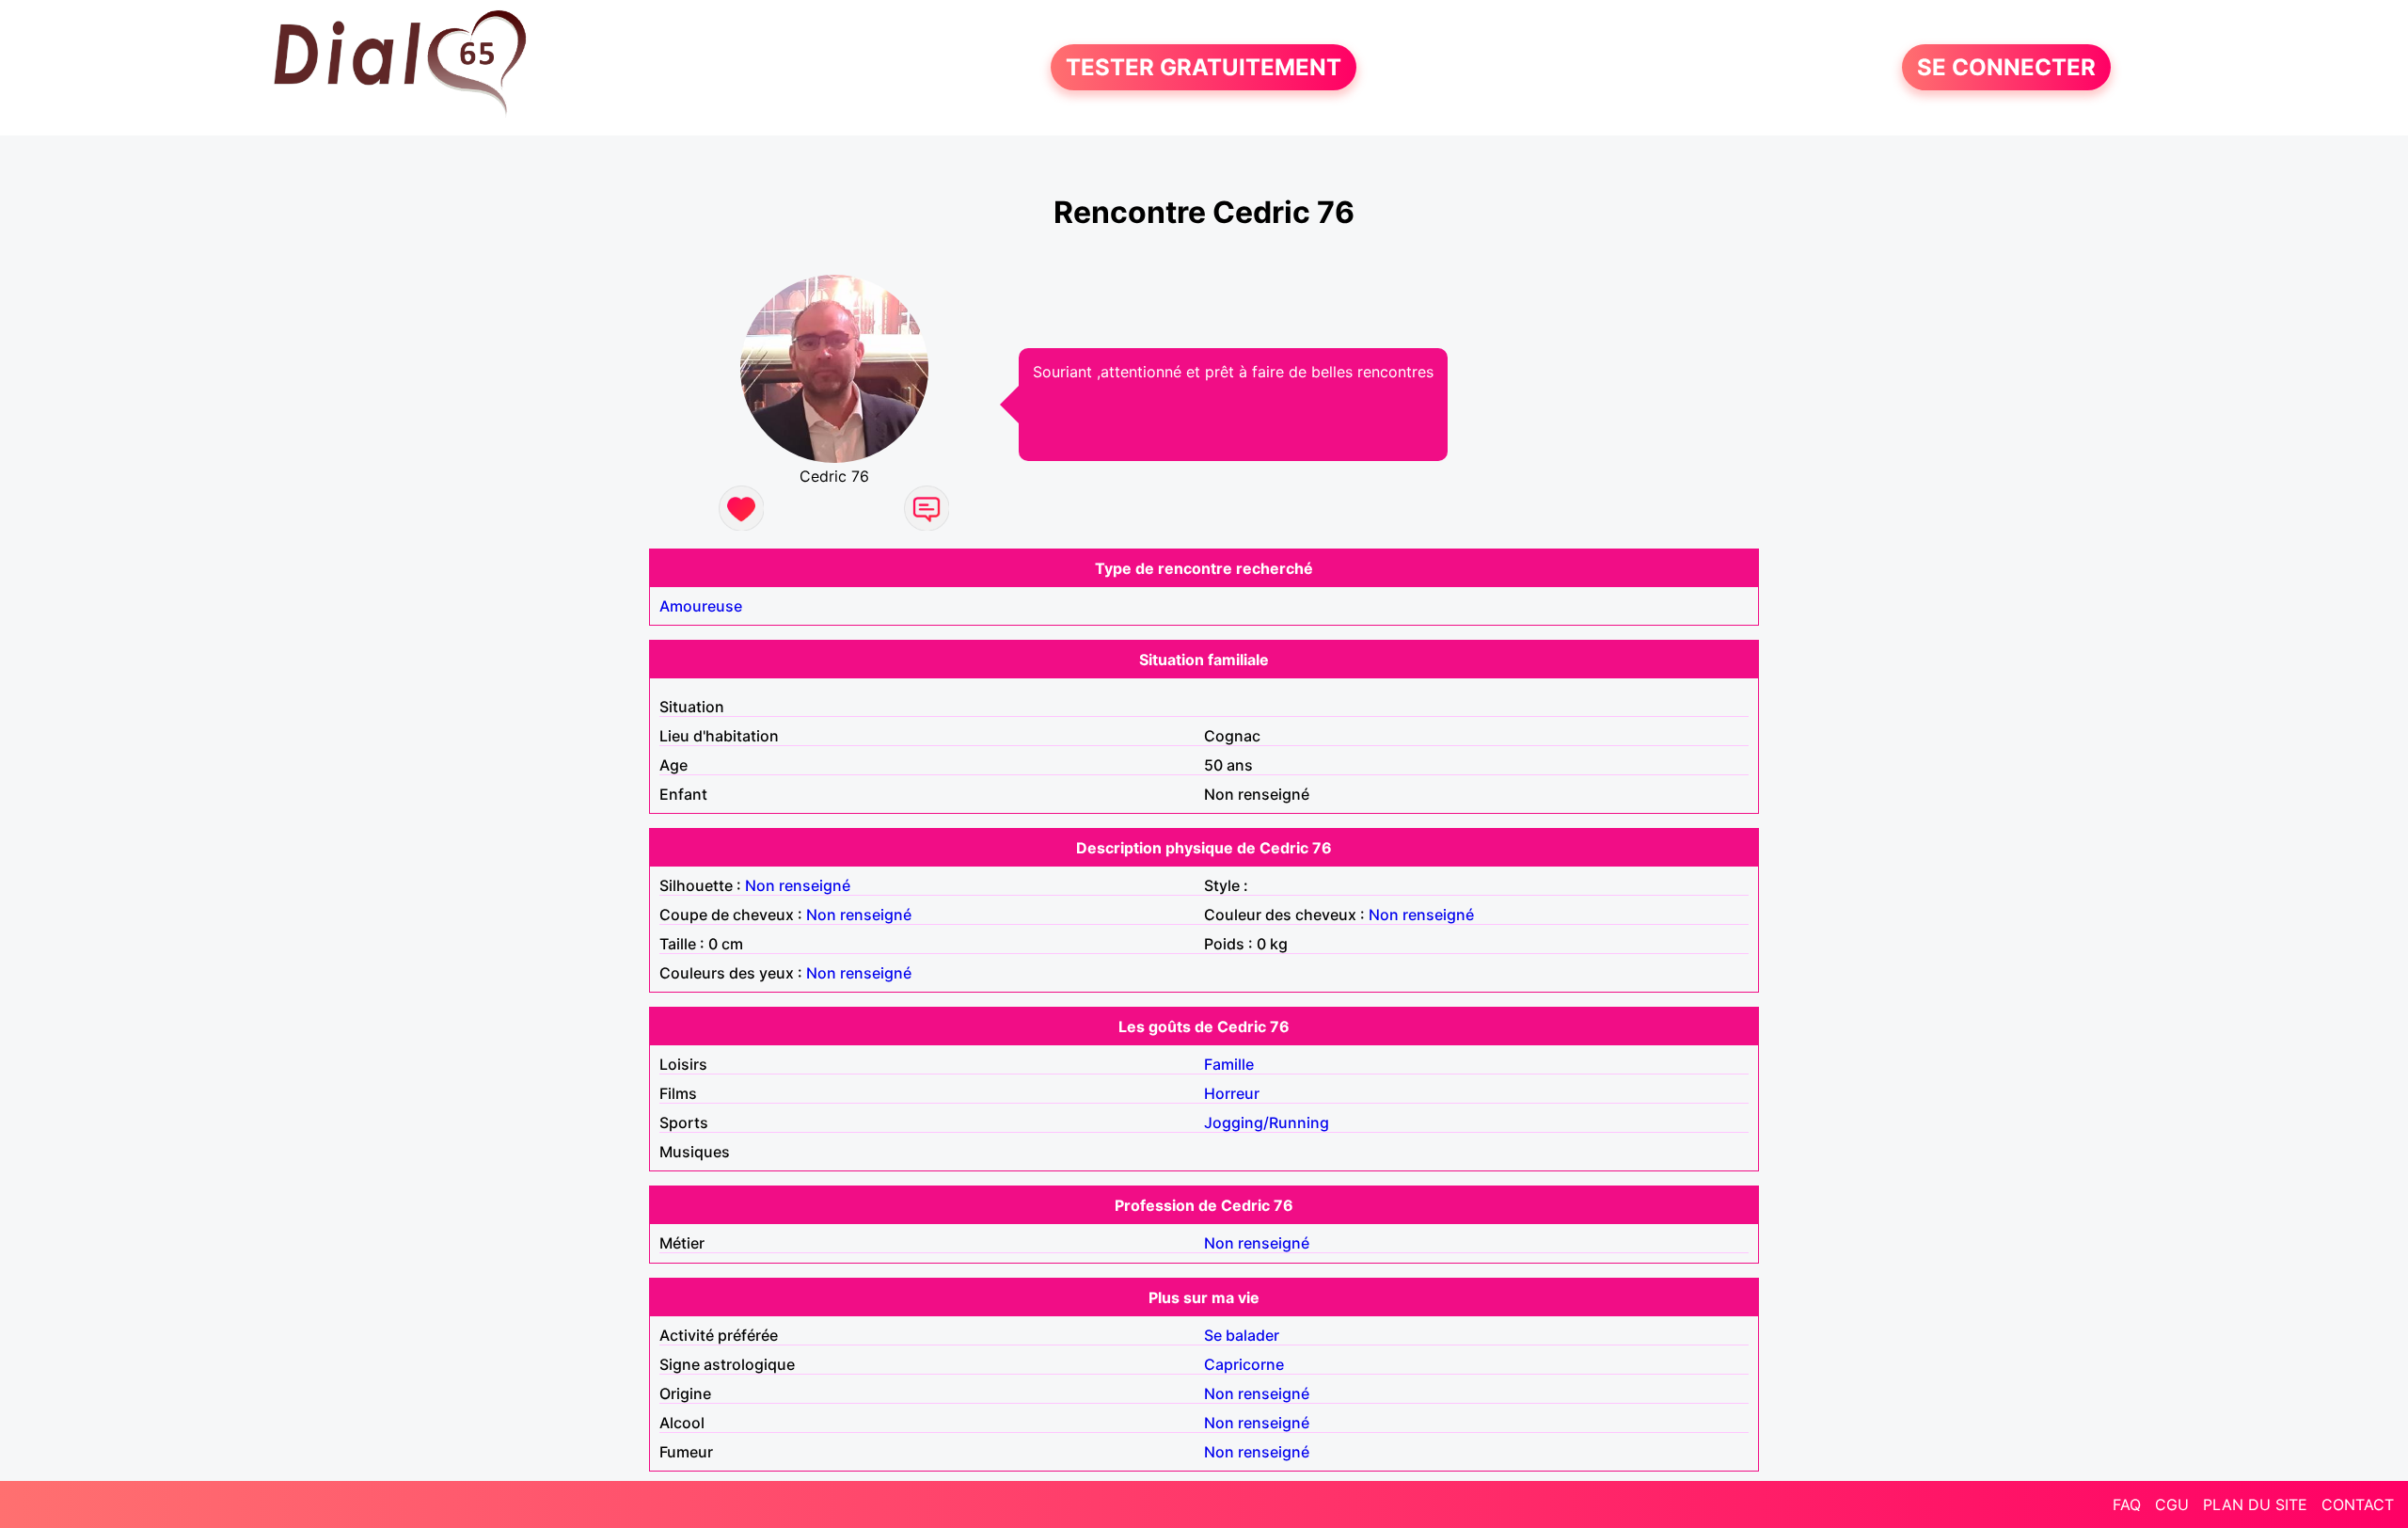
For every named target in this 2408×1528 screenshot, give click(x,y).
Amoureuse (701, 606)
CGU (2172, 1504)
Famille (1229, 1064)
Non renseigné (798, 885)
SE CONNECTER (2006, 67)
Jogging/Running (1267, 1122)
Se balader (1242, 1335)
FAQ (2127, 1504)
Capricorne (1244, 1364)
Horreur (1232, 1093)
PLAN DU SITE (2255, 1504)
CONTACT (2358, 1504)
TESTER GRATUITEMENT (1204, 67)
